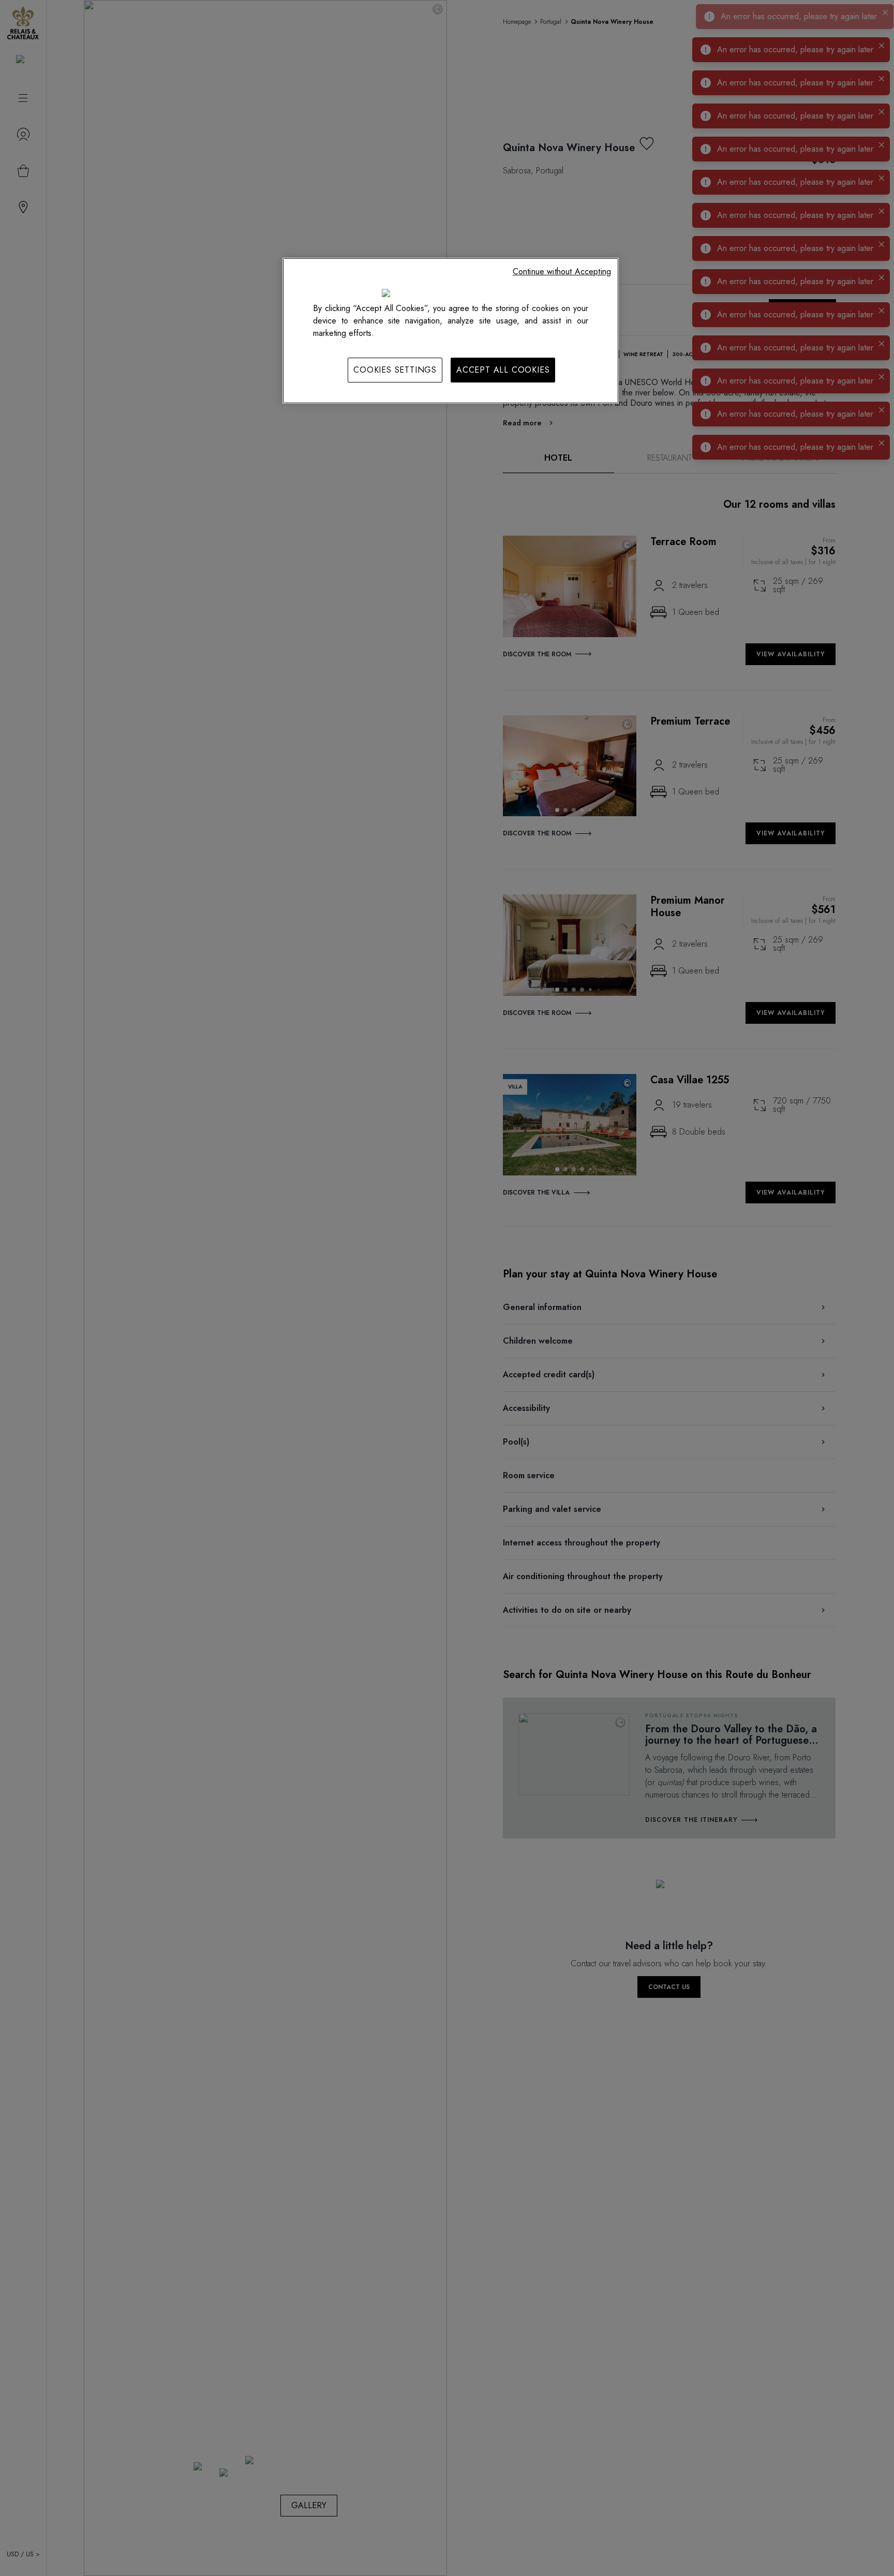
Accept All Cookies (503, 370)
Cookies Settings (395, 370)
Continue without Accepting (562, 271)
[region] (451, 331)
